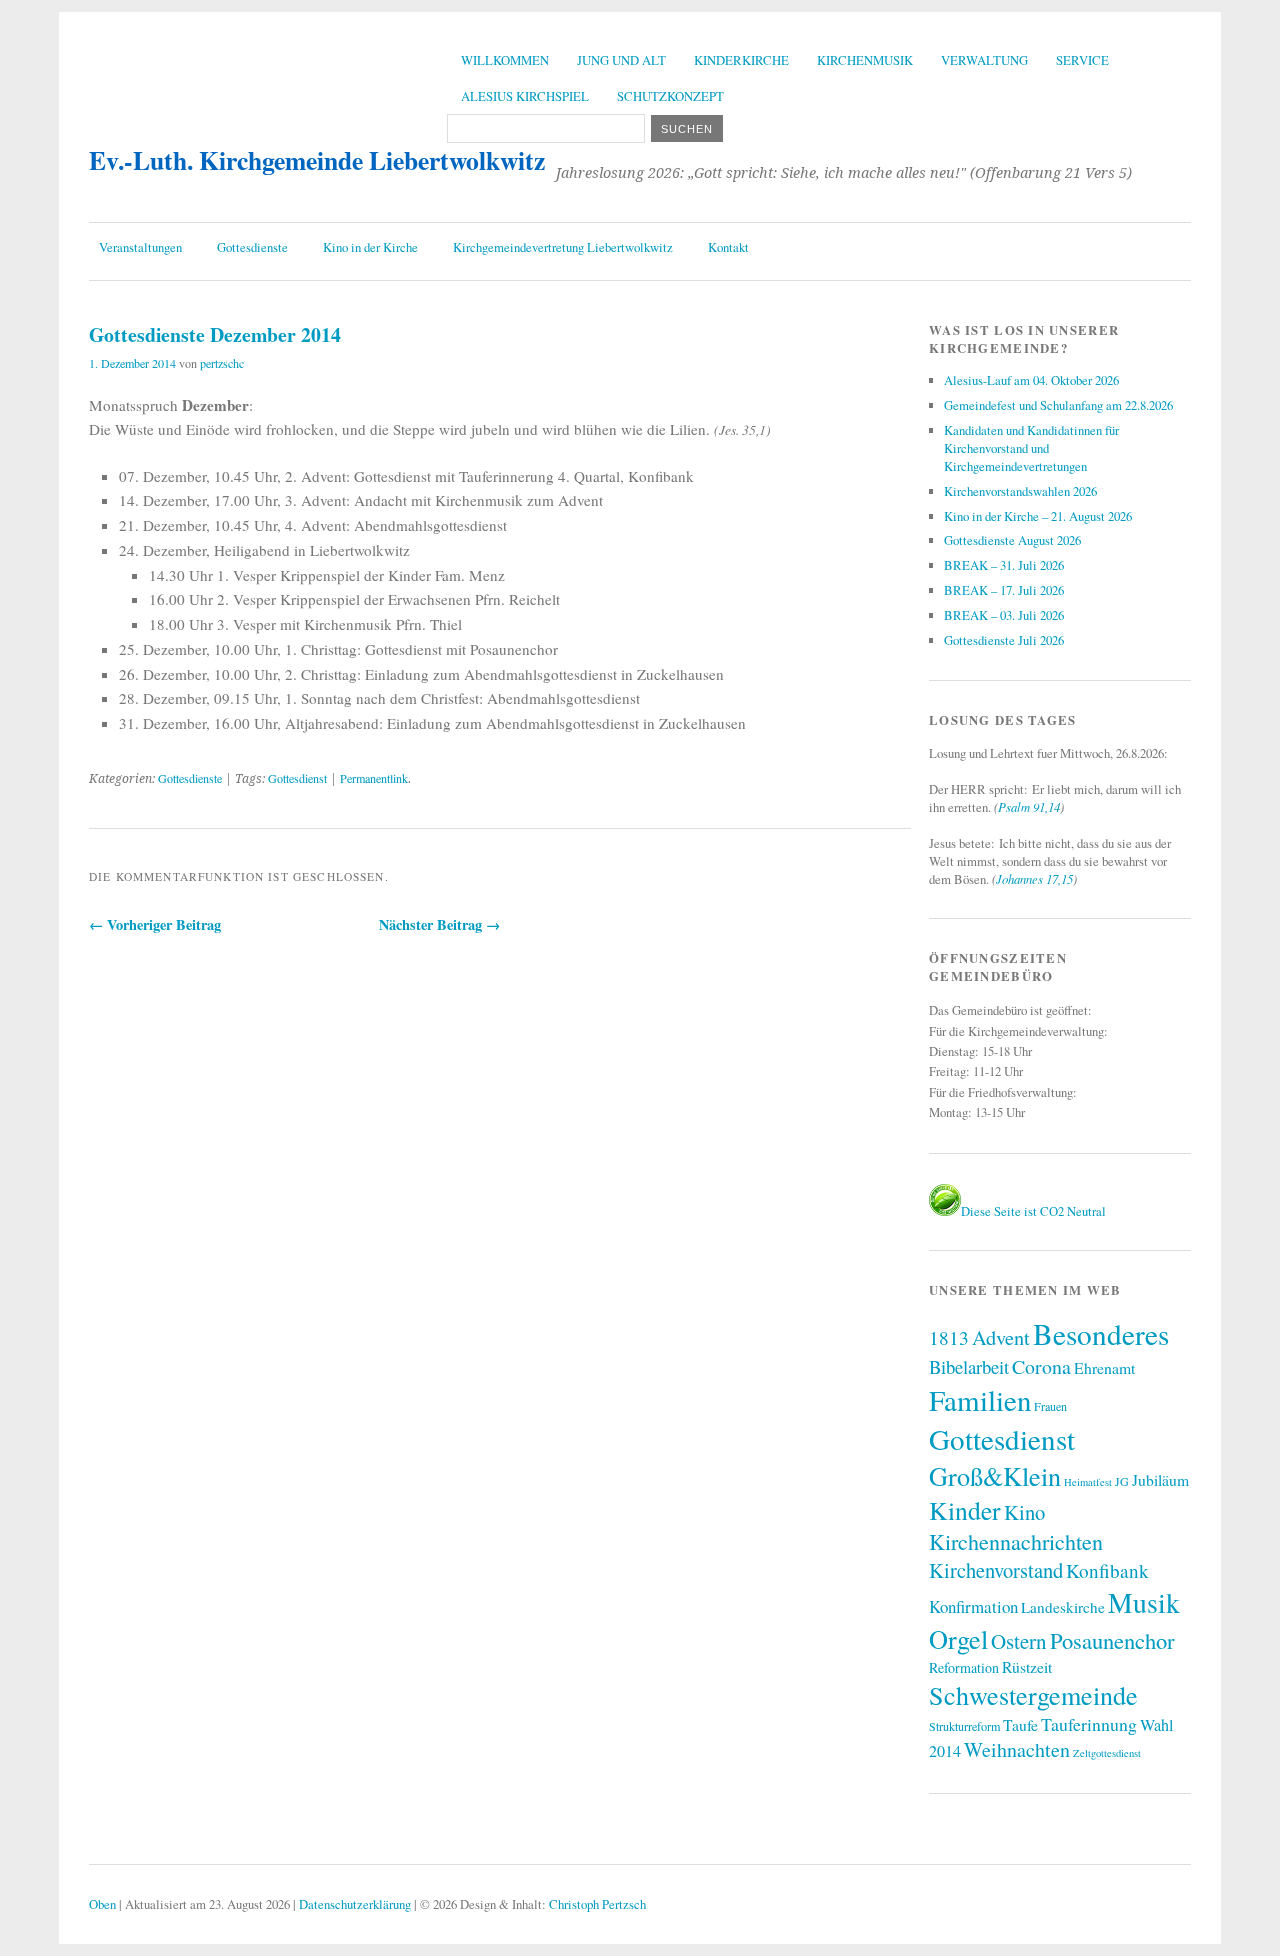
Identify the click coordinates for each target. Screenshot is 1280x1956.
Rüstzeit (1027, 1666)
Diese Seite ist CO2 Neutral (1033, 1211)
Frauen (1050, 1406)
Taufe (1020, 1724)
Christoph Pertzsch (597, 1904)
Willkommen (505, 60)
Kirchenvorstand (996, 1570)
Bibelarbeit (969, 1366)
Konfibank (1107, 1570)
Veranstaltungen (140, 247)
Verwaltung (984, 60)
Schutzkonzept (670, 96)
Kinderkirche (741, 60)
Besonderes (1101, 1333)
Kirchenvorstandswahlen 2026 (1020, 491)
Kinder (965, 1510)
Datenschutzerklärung (355, 1904)
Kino (1024, 1512)
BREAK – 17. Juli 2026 (1004, 590)
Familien (980, 1399)
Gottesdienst (297, 778)
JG (1122, 1481)
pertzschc (222, 363)
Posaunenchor (1112, 1640)
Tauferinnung (1089, 1724)
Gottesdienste (252, 247)
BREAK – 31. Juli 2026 (1004, 565)
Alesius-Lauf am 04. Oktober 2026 (1031, 380)
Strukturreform (964, 1726)
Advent (1001, 1337)
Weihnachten (1017, 1749)
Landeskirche (1063, 1607)
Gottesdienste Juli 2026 (1004, 640)
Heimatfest (1088, 1482)
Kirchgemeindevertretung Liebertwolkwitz (563, 247)
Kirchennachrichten (1016, 1541)
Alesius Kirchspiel (525, 96)
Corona (1041, 1366)
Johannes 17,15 (1034, 878)
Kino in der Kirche (370, 247)
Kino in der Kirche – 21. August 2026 (1038, 516)
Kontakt (728, 247)
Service (1082, 60)
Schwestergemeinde (1033, 1694)
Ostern (1019, 1641)
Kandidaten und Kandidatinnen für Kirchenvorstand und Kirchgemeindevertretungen (1031, 448)
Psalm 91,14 (1029, 806)
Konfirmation (973, 1606)
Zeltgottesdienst (1107, 1753)
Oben (102, 1904)
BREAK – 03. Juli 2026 (1004, 615)
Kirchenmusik (865, 60)
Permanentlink (374, 778)
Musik (1144, 1602)
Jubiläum (1160, 1479)
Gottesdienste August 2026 (1012, 540)
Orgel (958, 1638)
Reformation (964, 1667)
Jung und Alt (621, 60)
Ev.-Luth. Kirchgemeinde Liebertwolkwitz (317, 160)
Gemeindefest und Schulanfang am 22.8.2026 (1058, 405)
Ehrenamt (1104, 1367)
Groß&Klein (995, 1475)
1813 (949, 1337)
